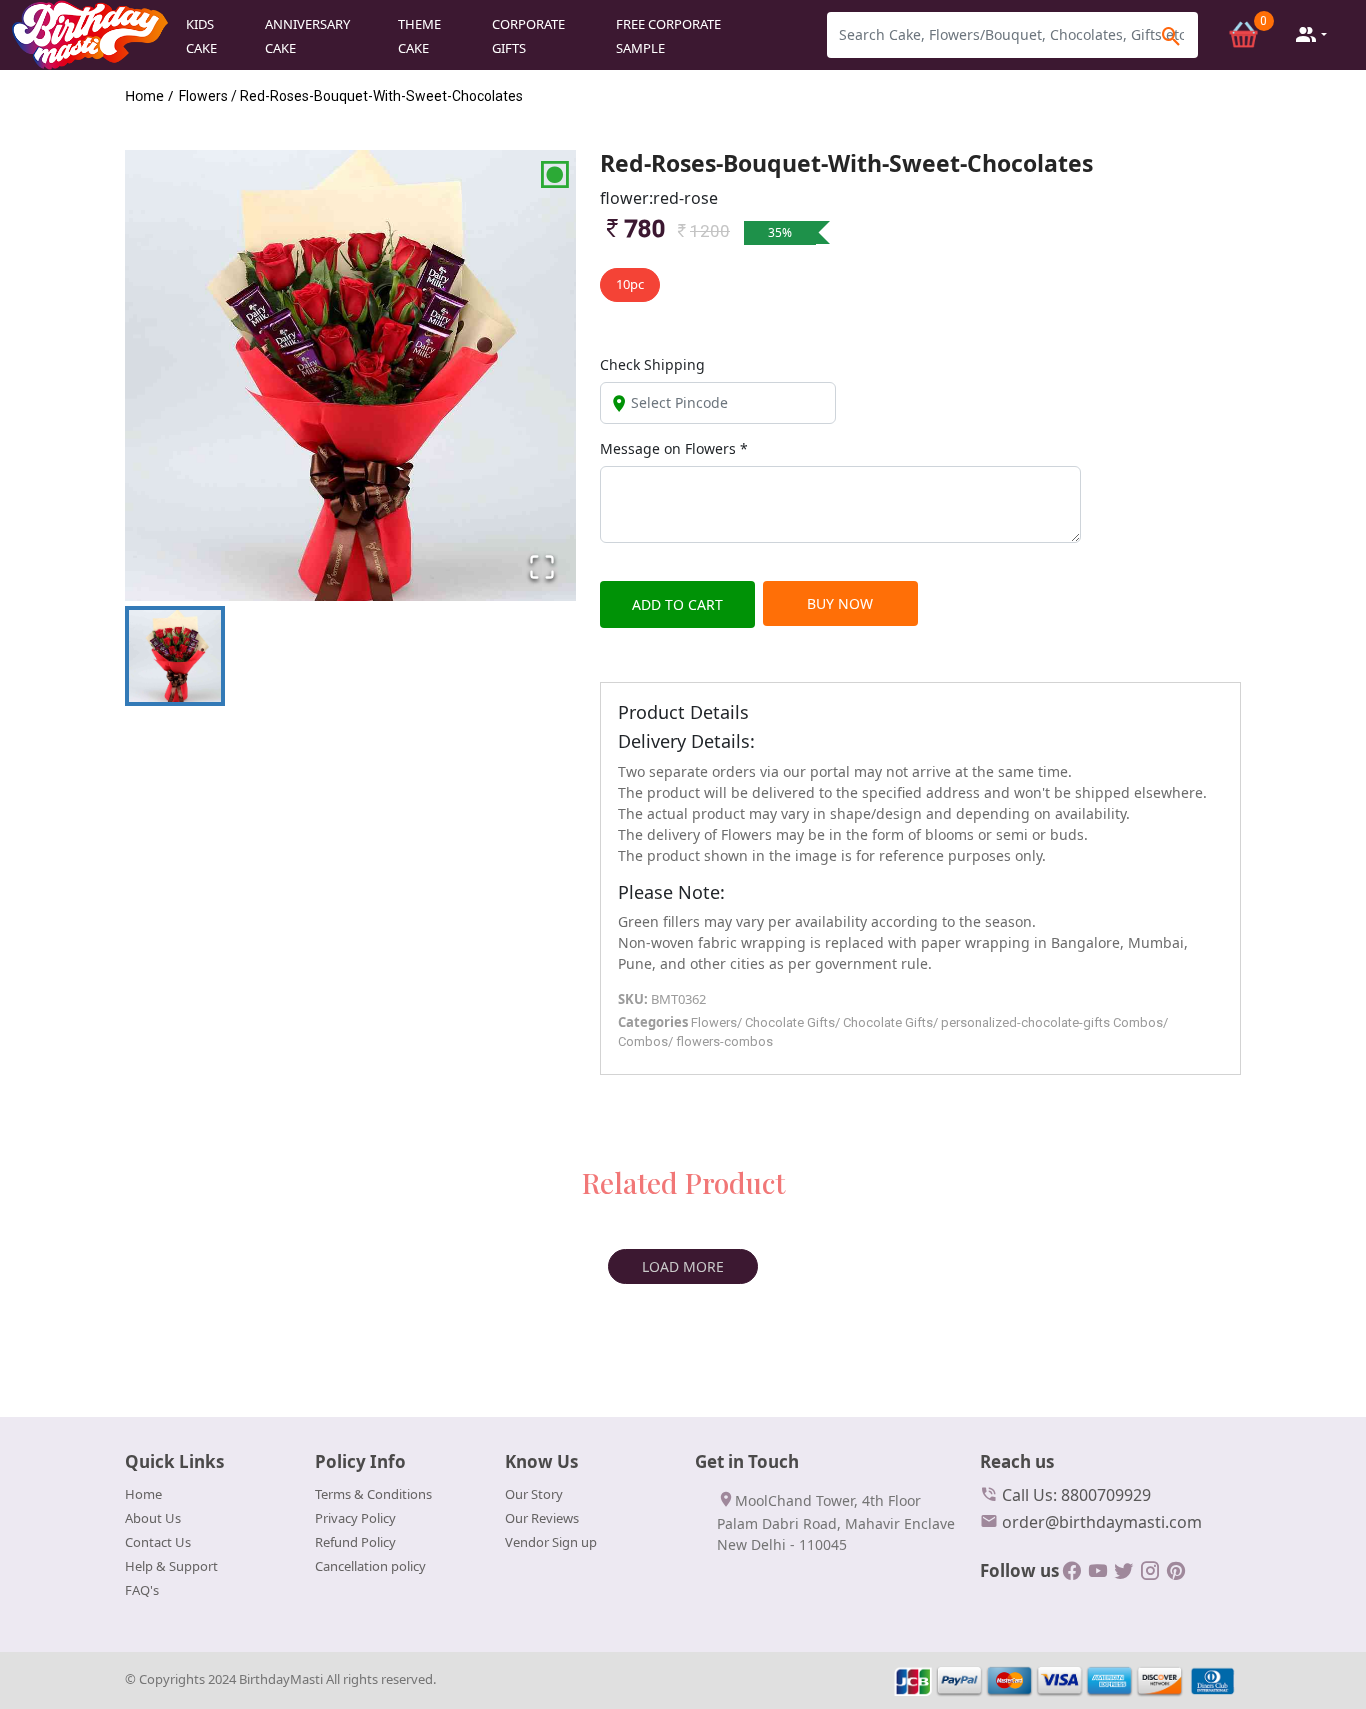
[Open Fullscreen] (542, 567)
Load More (683, 1266)
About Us (153, 1518)
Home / (149, 95)
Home (143, 1494)
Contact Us (158, 1542)
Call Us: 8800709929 (1074, 1495)
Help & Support (171, 1566)
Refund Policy (355, 1542)
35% (780, 232)
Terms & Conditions (373, 1494)
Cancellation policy (370, 1566)
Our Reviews (542, 1518)
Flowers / (208, 96)
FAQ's (142, 1590)
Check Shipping (652, 364)
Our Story (534, 1494)
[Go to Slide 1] (175, 656)
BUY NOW (840, 603)
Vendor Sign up (551, 1542)
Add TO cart (677, 604)
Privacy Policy (355, 1518)
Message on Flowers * (674, 448)
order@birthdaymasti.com (1100, 1522)
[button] (350, 375)
